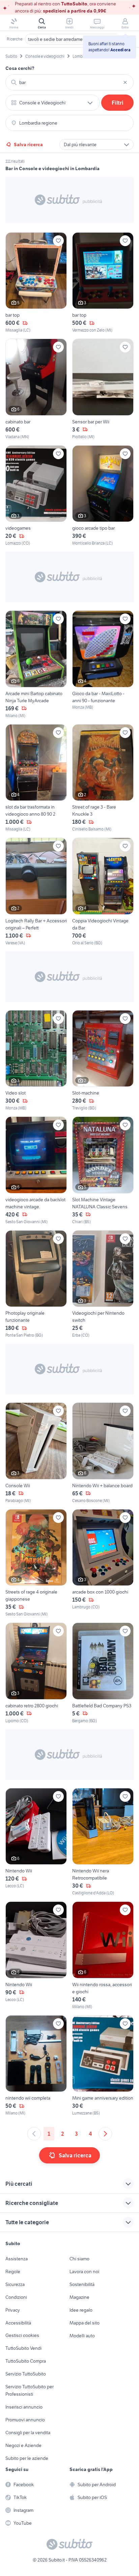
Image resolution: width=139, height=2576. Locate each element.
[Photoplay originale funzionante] (36, 1284)
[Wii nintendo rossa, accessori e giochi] (103, 1956)
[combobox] (69, 82)
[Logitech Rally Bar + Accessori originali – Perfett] (36, 892)
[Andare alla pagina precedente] (34, 2134)
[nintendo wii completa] (36, 2066)
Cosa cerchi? (20, 68)
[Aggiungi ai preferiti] (58, 241)
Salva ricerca (28, 144)
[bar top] (36, 283)
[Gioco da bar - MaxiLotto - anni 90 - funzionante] (103, 665)
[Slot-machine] (103, 1061)
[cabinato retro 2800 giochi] (36, 1673)
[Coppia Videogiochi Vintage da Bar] (103, 892)
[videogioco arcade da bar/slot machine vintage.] (36, 1171)
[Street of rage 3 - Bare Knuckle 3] (103, 778)
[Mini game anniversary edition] (103, 2066)
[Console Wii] (36, 1453)
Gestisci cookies (22, 2335)
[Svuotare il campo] (125, 82)
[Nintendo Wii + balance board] (103, 1453)
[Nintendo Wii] (36, 1842)
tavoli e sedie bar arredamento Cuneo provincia (76, 39)
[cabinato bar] (36, 389)
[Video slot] (36, 1061)
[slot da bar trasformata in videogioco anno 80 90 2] (36, 778)
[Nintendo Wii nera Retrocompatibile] (103, 1842)
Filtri (118, 103)
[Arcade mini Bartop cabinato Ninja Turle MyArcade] (36, 665)
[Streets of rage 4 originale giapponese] (36, 1563)
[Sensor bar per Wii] (103, 389)
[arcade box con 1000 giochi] (103, 1563)
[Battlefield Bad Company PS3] (103, 1673)
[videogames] (36, 496)
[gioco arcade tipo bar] (103, 496)
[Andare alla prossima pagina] (105, 2134)
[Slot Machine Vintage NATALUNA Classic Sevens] (103, 1171)
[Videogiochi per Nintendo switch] (103, 1284)
